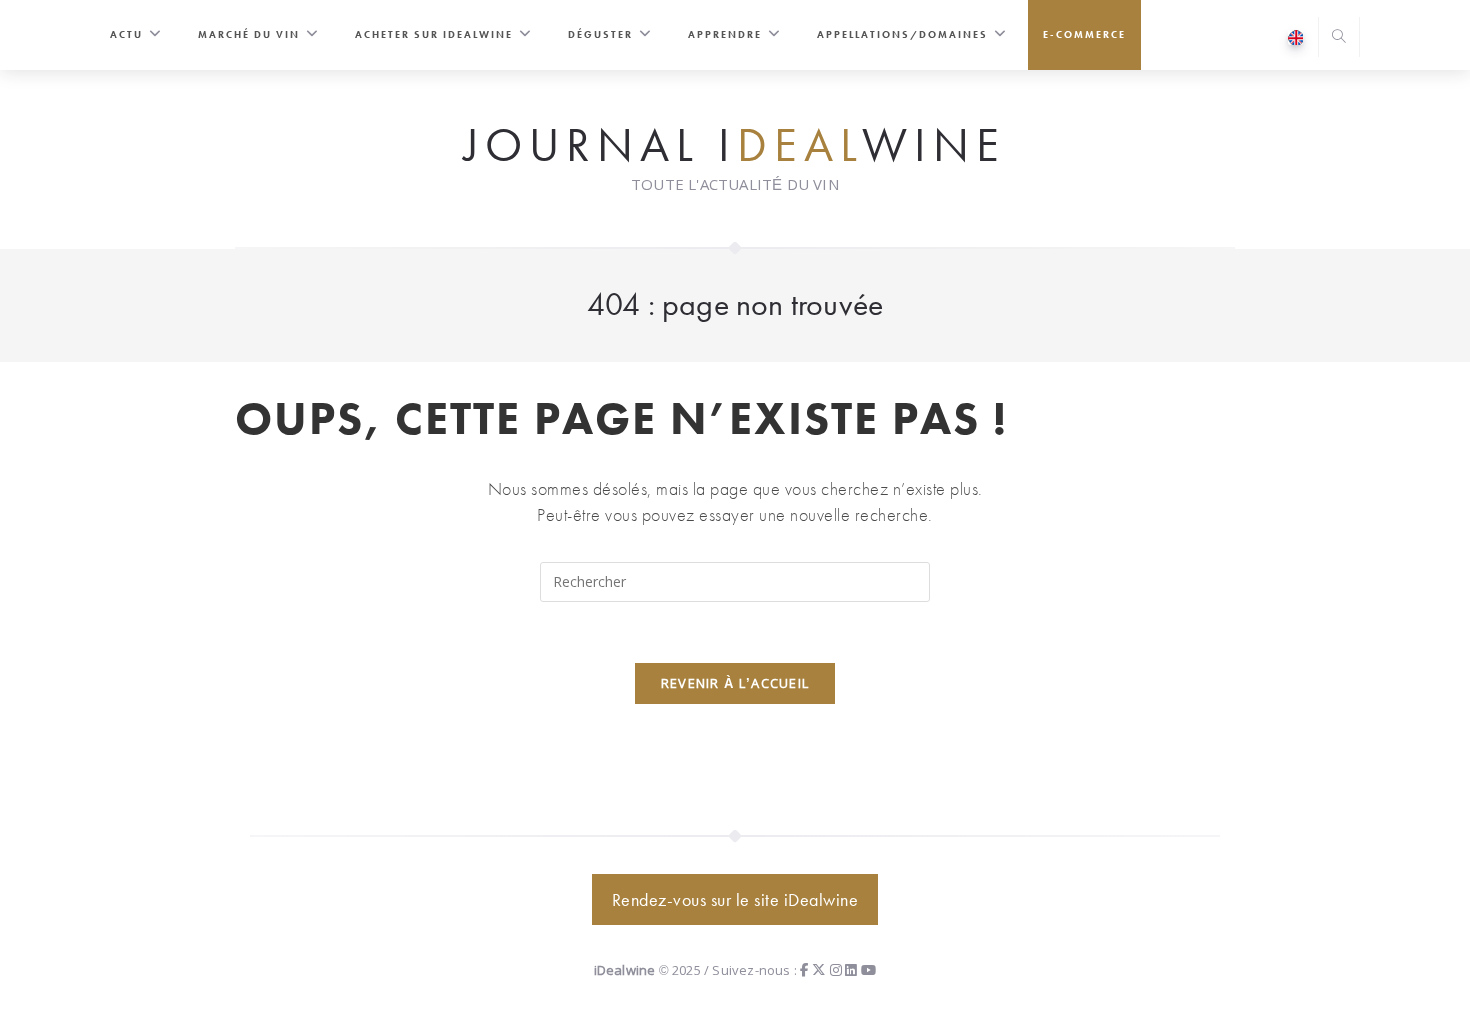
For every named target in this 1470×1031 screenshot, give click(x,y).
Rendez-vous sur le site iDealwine (735, 899)
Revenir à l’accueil (735, 683)
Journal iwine (735, 146)
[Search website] (1339, 38)
